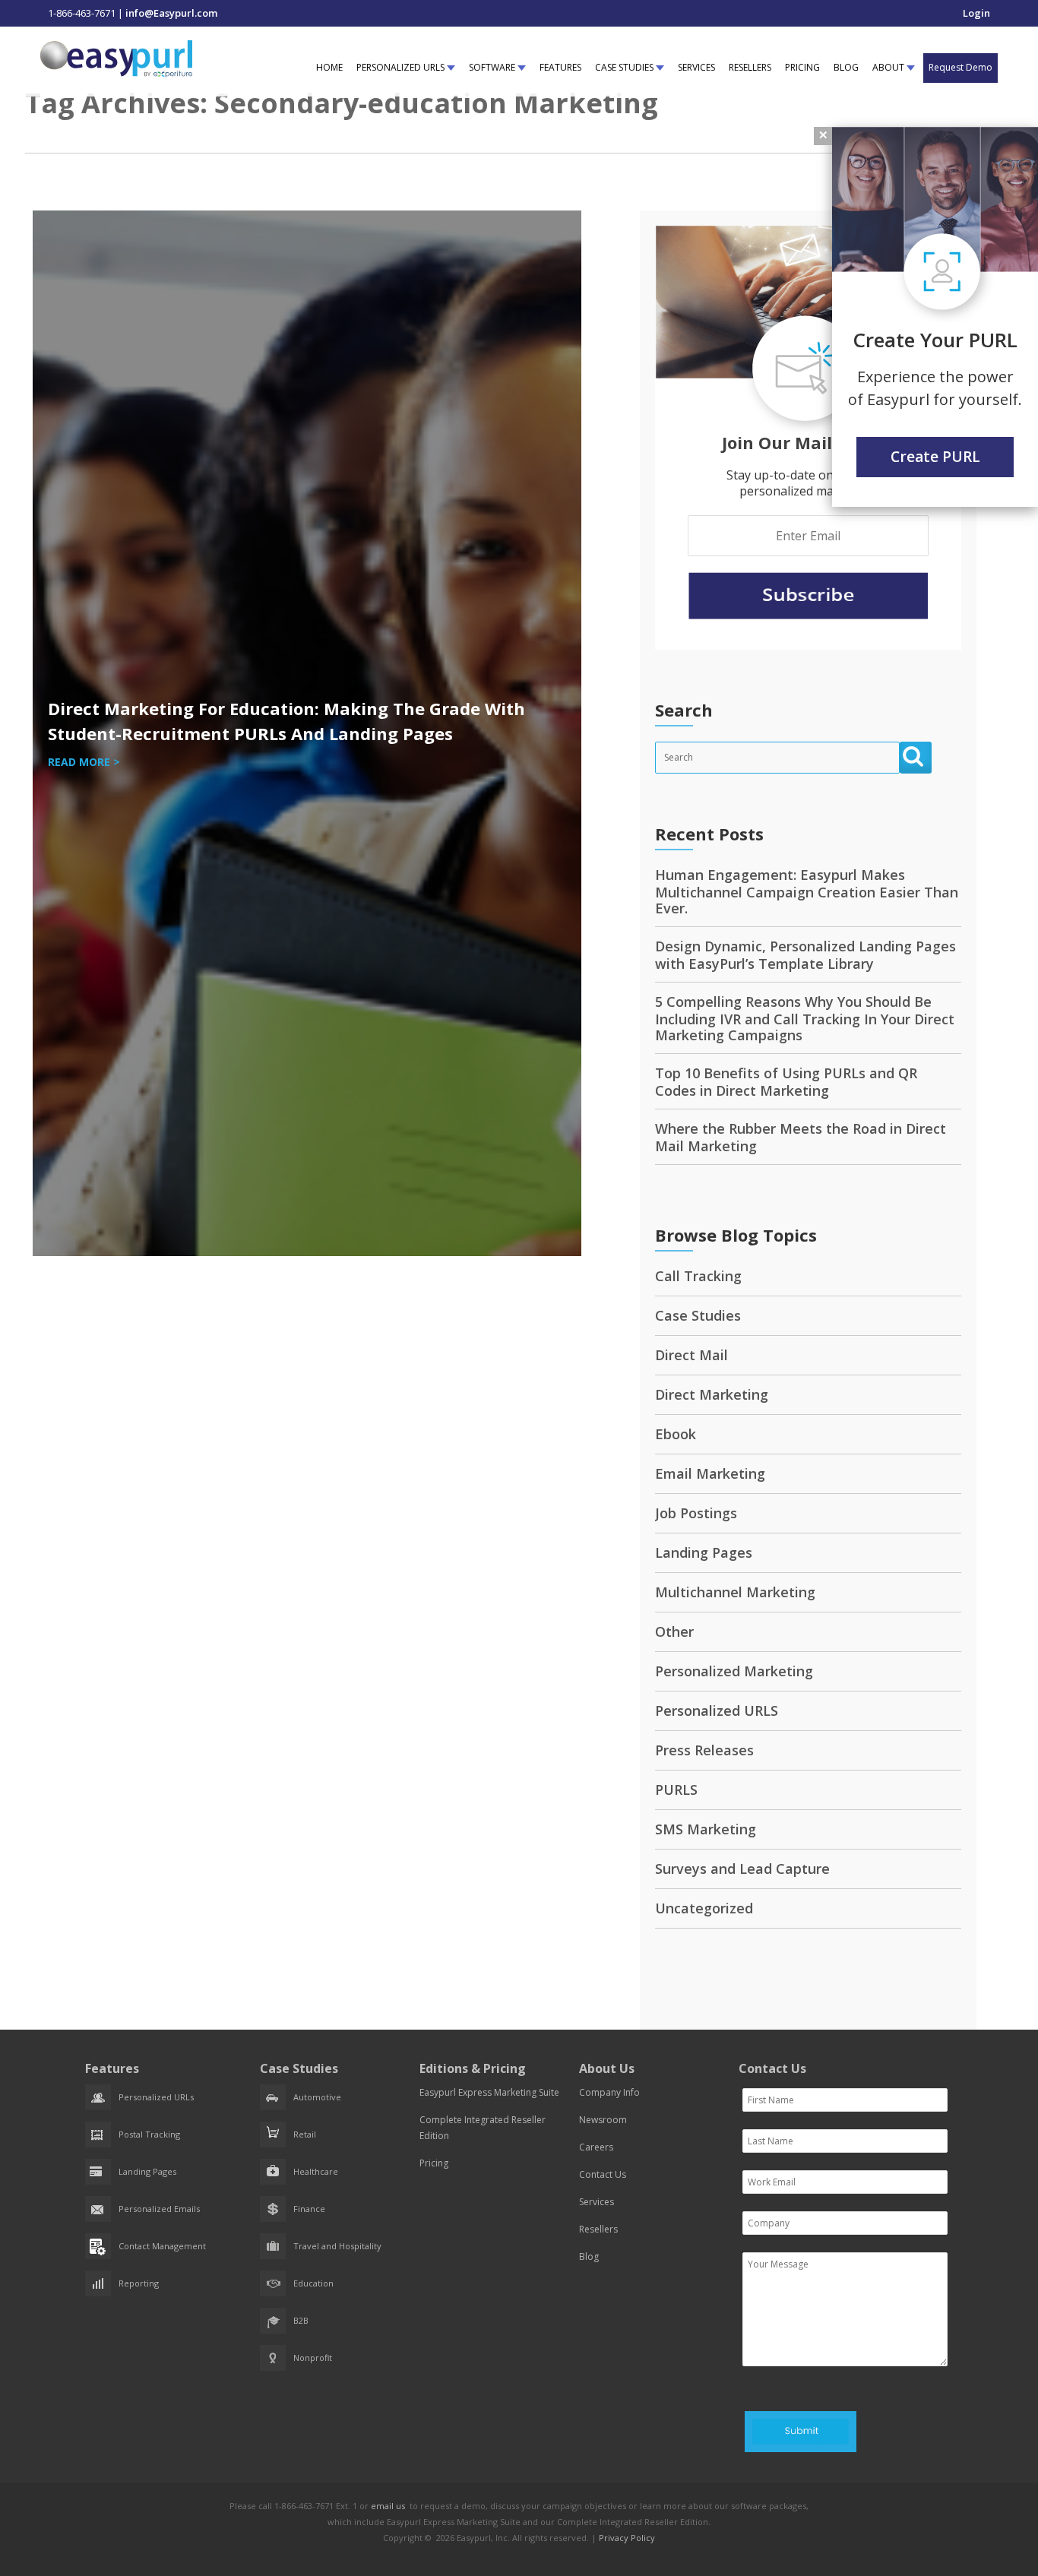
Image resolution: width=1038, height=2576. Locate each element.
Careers (596, 2147)
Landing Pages (704, 1552)
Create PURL (935, 457)
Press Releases (704, 1750)
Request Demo (960, 67)
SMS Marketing (706, 1829)
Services (597, 2202)
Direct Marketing (712, 1394)
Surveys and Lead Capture (742, 1869)
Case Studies (698, 1315)
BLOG (846, 67)
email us (388, 2506)
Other (674, 1631)
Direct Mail (691, 1355)
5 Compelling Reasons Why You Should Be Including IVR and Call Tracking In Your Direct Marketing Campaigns (805, 1018)
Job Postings (696, 1513)
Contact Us (603, 2174)
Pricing (434, 2163)
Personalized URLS (717, 1710)
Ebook (676, 1434)
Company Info (609, 2092)
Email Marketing (710, 1473)
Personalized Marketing (734, 1671)
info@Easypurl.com (171, 13)
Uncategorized (704, 1908)
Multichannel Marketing (735, 1592)
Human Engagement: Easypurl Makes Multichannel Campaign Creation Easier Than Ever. (807, 891)
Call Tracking (698, 1276)
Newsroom (603, 2120)
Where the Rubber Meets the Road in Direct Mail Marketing (801, 1137)
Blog (589, 2256)
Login (976, 13)
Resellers (598, 2229)
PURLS (676, 1790)
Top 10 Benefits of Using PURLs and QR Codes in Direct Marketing (786, 1082)
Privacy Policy (627, 2538)
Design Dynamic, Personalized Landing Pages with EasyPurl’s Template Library (805, 955)
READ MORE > (84, 762)
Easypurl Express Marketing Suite (489, 2092)
